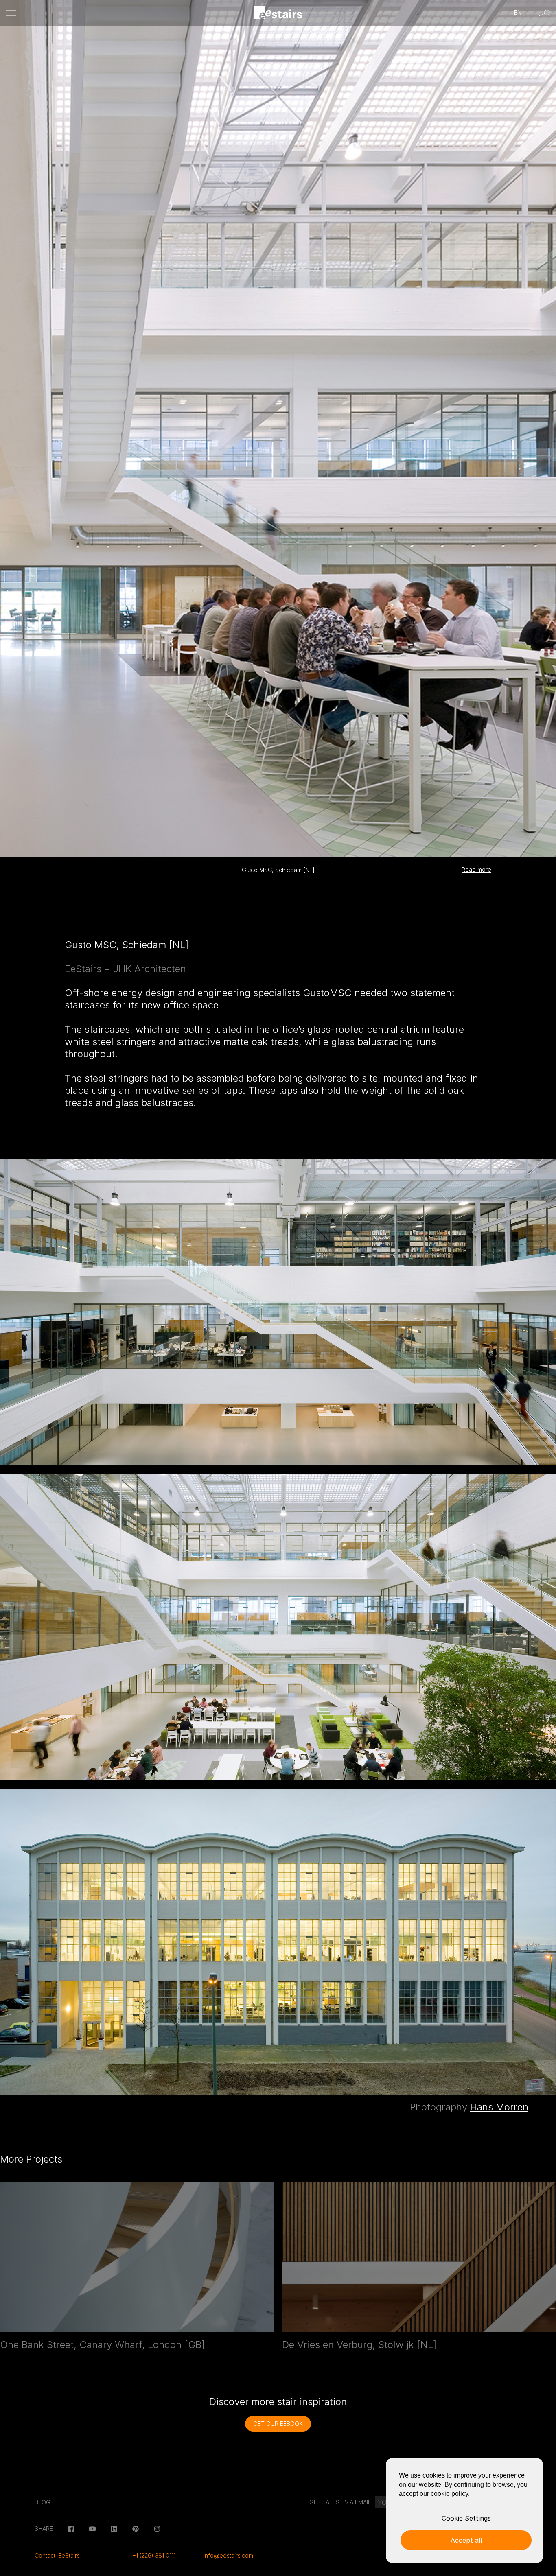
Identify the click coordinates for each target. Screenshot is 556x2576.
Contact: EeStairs (57, 2555)
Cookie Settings (466, 2518)
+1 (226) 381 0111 (154, 2555)
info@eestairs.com (228, 2555)
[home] (278, 13)
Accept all (466, 2540)
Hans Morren (499, 2107)
